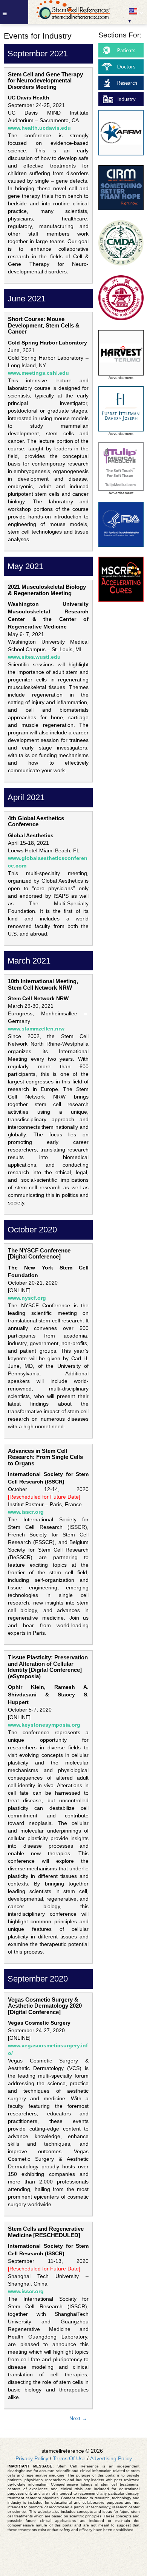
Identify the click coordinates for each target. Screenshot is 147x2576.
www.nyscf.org (27, 1298)
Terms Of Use (69, 2458)
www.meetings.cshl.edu (38, 373)
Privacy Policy (32, 2458)
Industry (126, 99)
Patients (126, 50)
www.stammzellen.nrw (36, 1029)
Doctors (126, 67)
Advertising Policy (111, 2458)
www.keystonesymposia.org (44, 1725)
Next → (78, 2418)
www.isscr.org (26, 1512)
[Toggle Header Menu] (14, 12)
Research (127, 83)
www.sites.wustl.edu (34, 657)
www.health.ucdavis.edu (39, 128)
